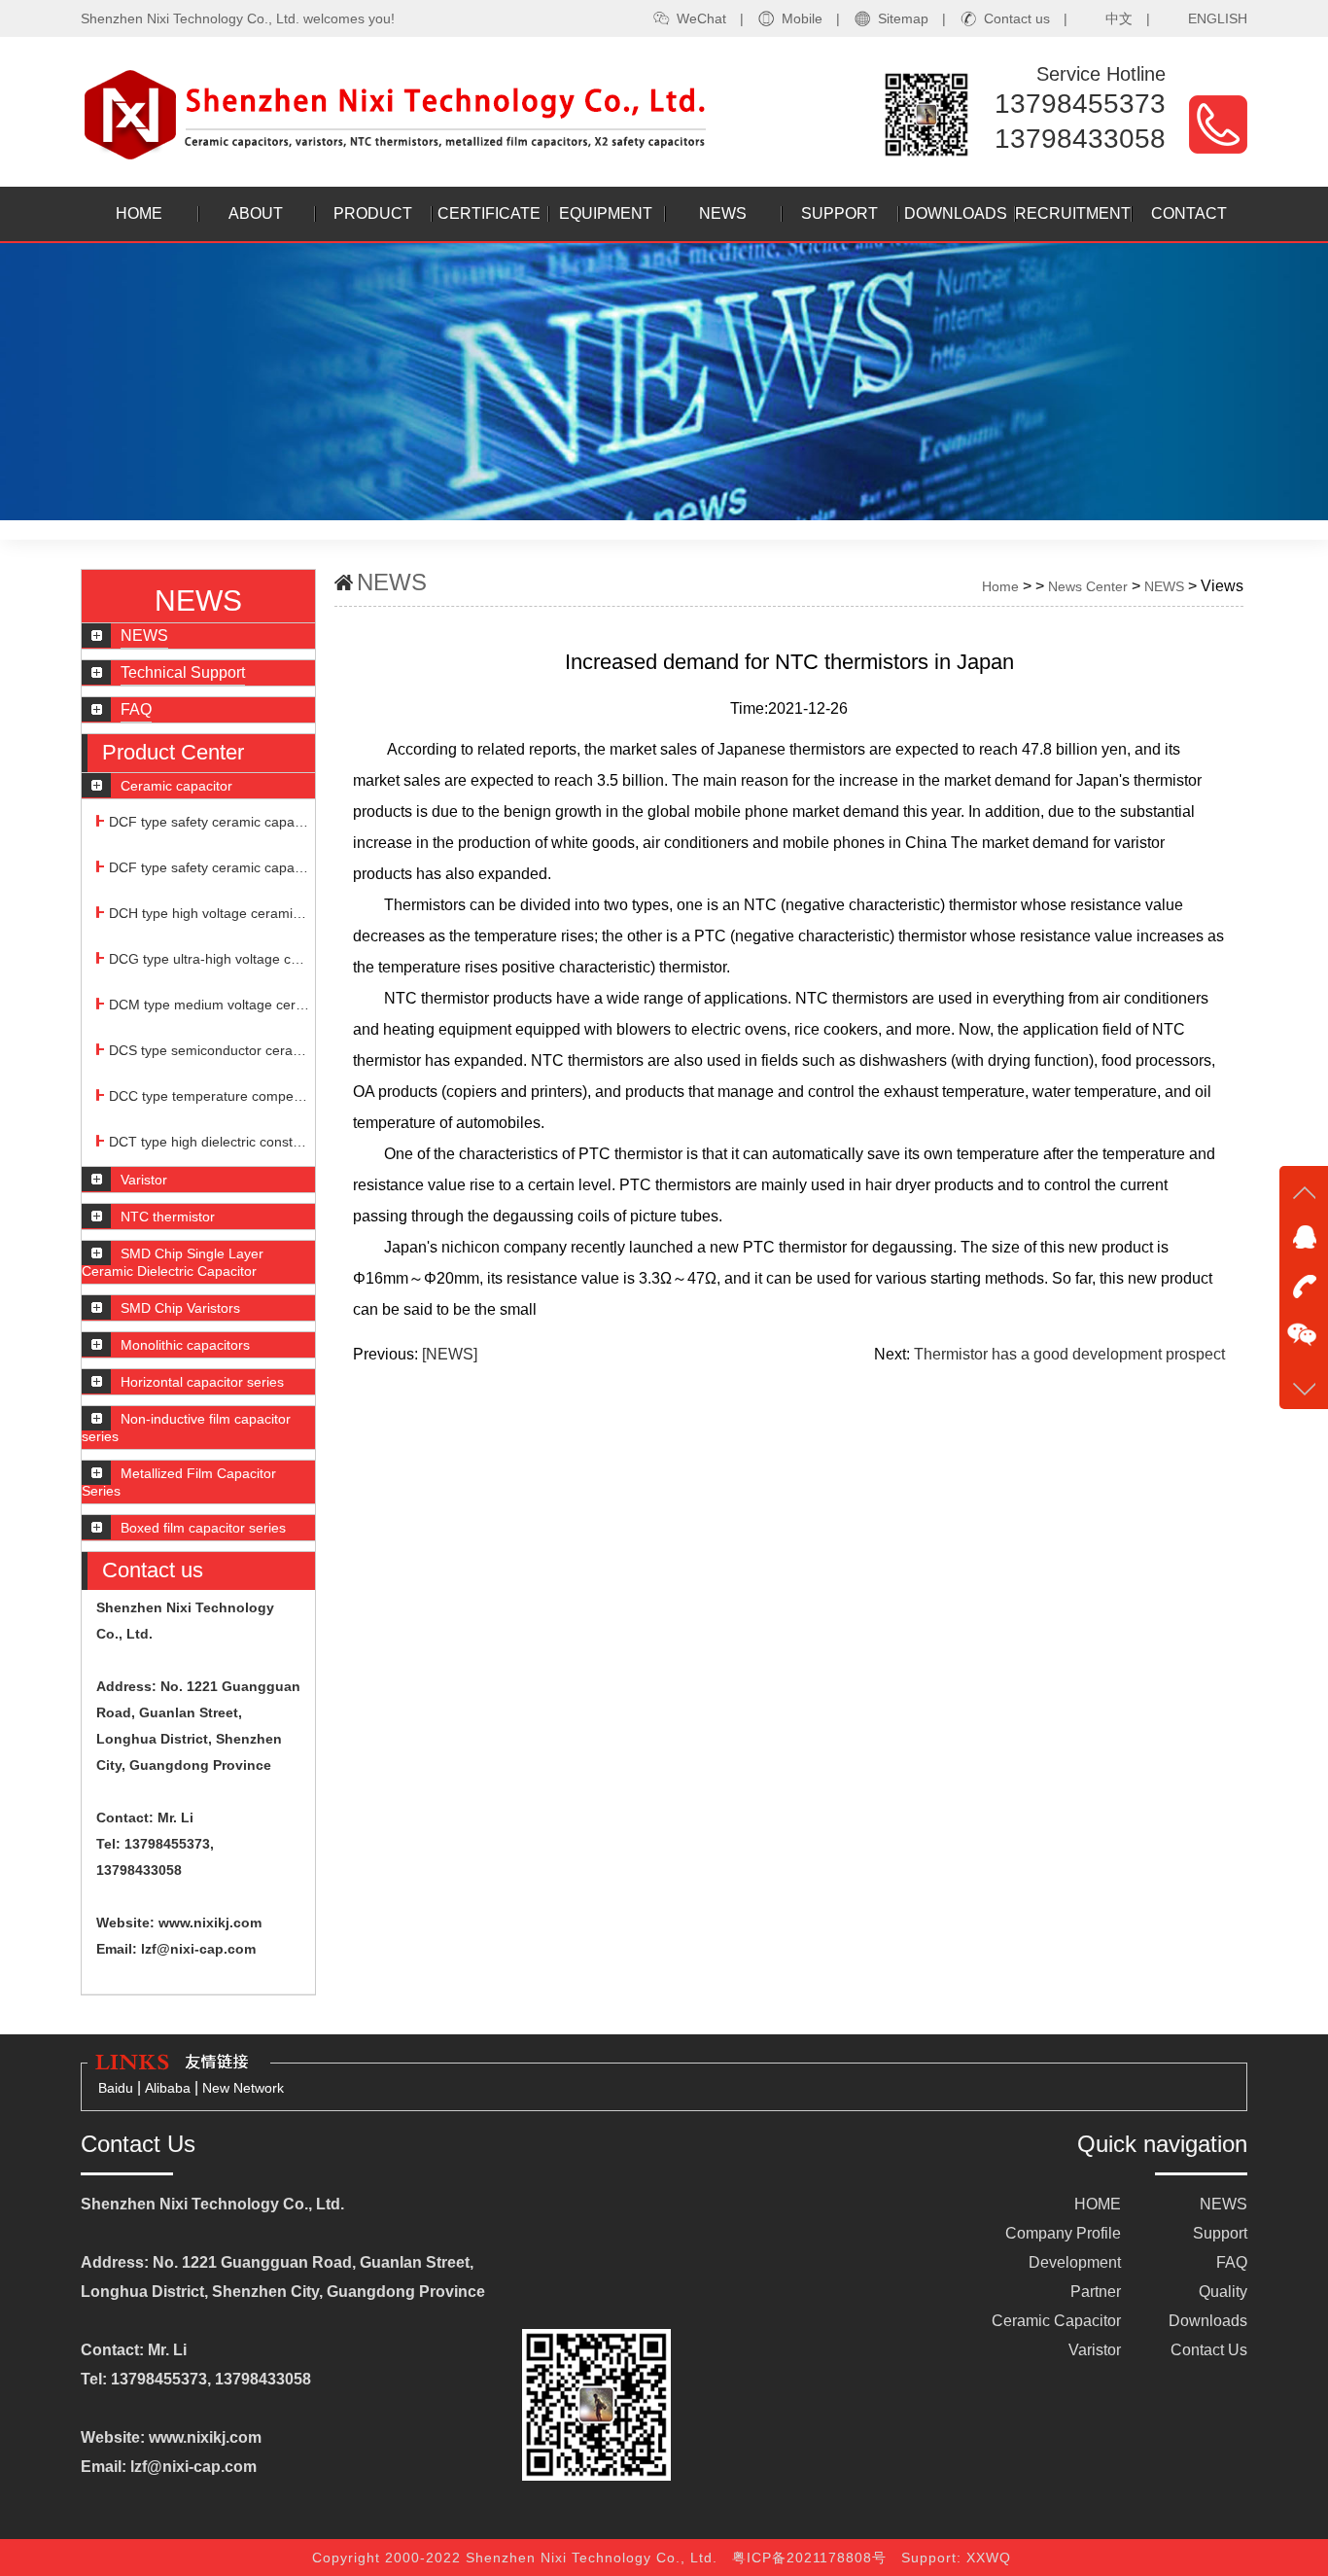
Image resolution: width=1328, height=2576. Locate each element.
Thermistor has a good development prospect (1069, 1354)
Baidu (116, 2088)
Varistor (1095, 2350)
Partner (1096, 2292)
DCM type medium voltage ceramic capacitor (210, 1005)
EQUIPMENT (606, 213)
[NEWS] (450, 1354)
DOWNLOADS (956, 213)
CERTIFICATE (489, 213)
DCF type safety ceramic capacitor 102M (210, 867)
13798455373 (1080, 104)
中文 (1119, 18)
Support (1220, 2233)
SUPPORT (839, 213)
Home (1000, 586)
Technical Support (183, 672)
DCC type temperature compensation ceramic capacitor (210, 1096)
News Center (1088, 586)
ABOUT (256, 213)
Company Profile (1063, 2233)
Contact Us (1209, 2350)
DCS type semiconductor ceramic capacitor (210, 1050)
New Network (243, 2088)
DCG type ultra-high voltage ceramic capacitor (210, 959)
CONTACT (1189, 213)
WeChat (701, 18)
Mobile (802, 18)
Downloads (1208, 2321)
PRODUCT (373, 213)
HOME (139, 213)
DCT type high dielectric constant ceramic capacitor (210, 1142)
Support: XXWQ (959, 2558)
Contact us (1017, 18)
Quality (1223, 2292)
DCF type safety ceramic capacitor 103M (210, 822)
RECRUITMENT (1073, 213)
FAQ (136, 709)
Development (1075, 2262)
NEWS (723, 213)
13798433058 (1080, 139)
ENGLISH (1218, 18)
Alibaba (170, 2088)
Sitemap (903, 18)
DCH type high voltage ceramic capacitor (210, 913)
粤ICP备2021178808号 (814, 2558)
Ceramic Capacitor (1056, 2321)
